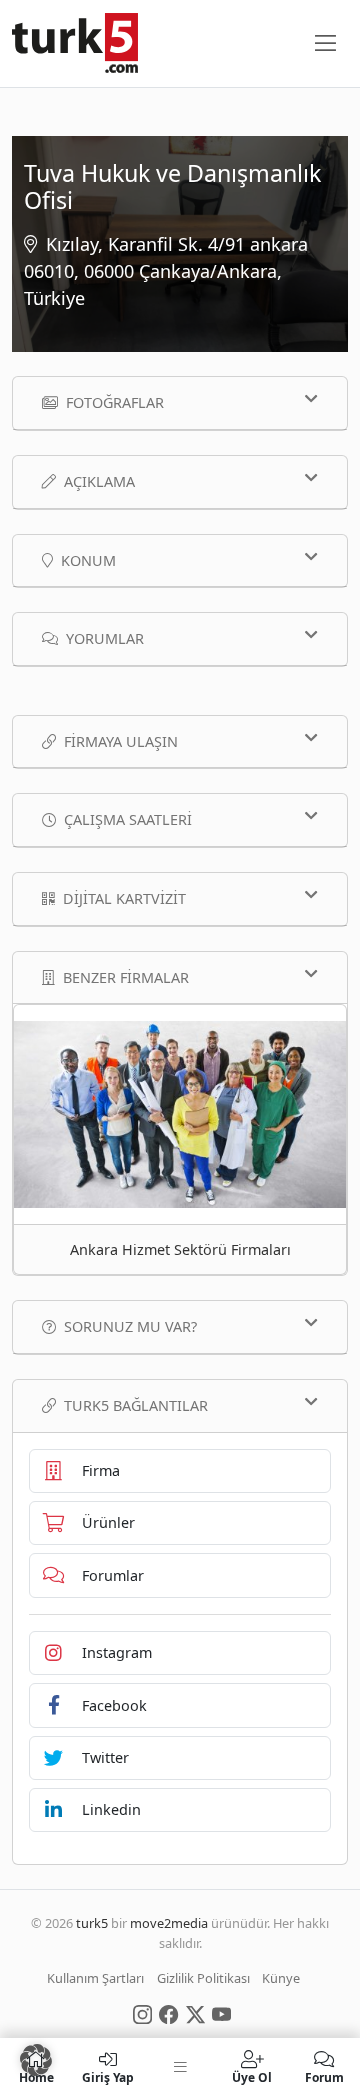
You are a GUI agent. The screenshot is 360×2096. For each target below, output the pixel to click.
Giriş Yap (108, 2076)
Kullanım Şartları (95, 1978)
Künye (281, 1978)
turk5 (92, 1923)
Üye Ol (252, 2076)
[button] (36, 2060)
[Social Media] (142, 2013)
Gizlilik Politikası (203, 1978)
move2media (169, 1923)
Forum (324, 2076)
